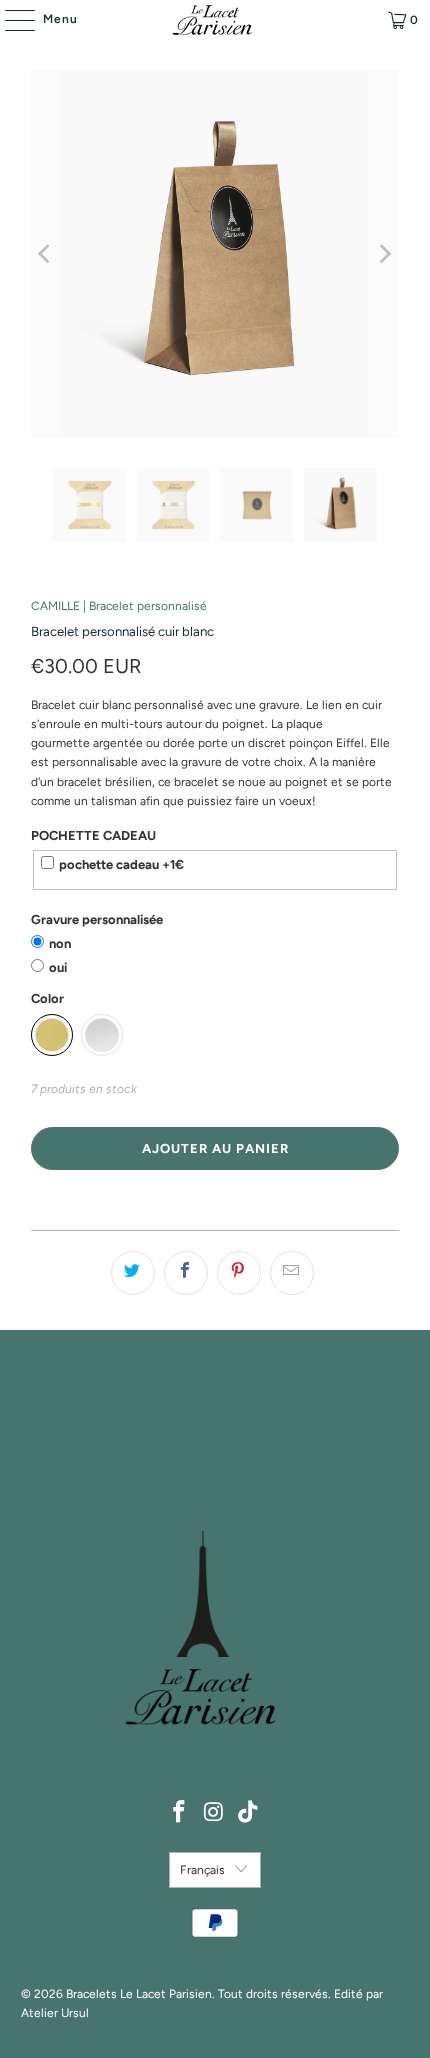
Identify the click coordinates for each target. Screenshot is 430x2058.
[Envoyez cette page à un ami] (292, 1273)
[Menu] (10, 20)
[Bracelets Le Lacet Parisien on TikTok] (249, 1813)
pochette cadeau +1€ (121, 864)
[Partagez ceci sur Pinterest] (239, 1273)
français (202, 1870)
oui (58, 967)
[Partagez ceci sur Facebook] (186, 1273)
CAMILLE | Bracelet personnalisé (119, 606)
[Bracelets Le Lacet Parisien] (215, 20)
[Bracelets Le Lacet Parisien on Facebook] (179, 1813)
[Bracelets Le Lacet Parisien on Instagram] (214, 1813)
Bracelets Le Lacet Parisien (139, 1994)
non (60, 943)
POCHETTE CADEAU (93, 835)
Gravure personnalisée (97, 919)
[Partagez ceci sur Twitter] (133, 1273)
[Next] (384, 254)
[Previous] (46, 254)
